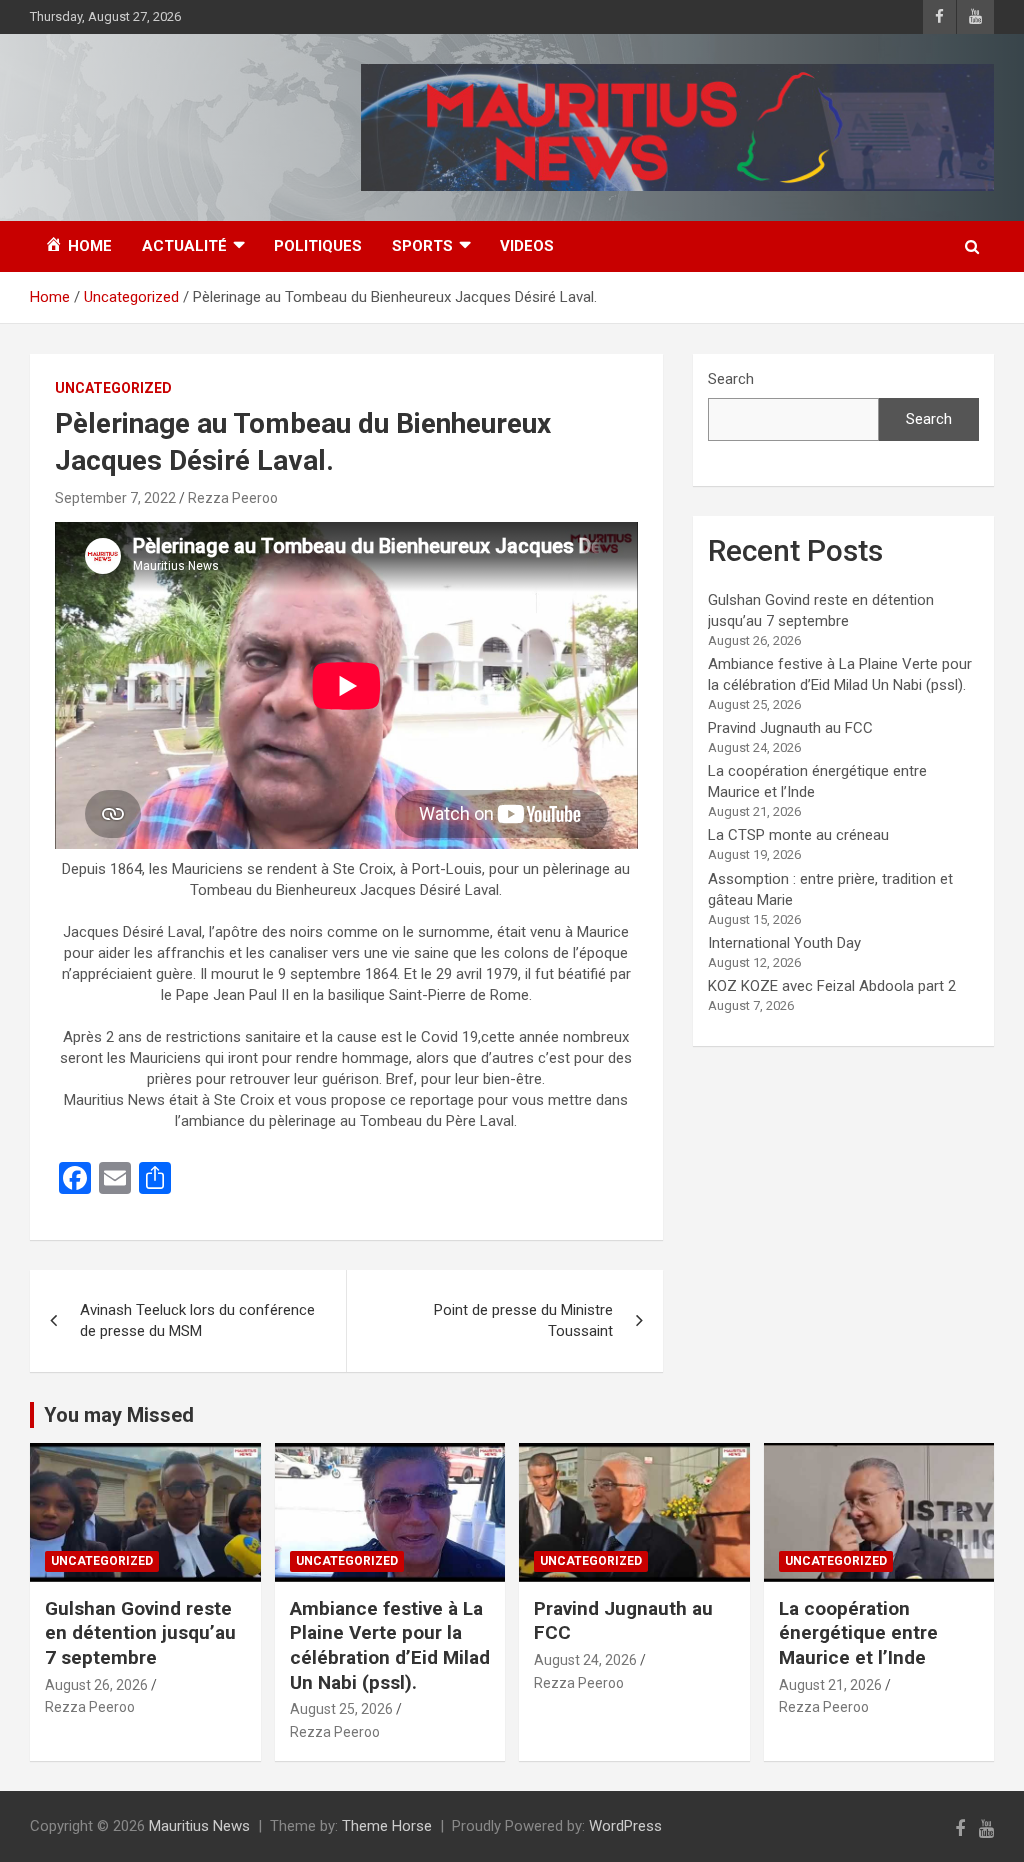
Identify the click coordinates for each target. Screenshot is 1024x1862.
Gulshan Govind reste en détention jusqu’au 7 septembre (140, 1633)
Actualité (184, 246)
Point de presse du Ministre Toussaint (523, 1320)
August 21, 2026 (830, 1685)
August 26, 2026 (96, 1685)
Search (731, 379)
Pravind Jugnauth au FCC (790, 728)
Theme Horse (387, 1826)
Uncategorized (113, 388)
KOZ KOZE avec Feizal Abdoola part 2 (832, 986)
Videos (527, 246)
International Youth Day (784, 943)
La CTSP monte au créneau (798, 835)
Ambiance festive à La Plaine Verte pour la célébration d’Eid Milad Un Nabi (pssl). (390, 1645)
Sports (422, 246)
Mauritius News (199, 1826)
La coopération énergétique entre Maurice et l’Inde (858, 1633)
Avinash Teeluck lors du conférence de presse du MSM (197, 1320)
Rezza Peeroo (233, 498)
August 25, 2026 (341, 1709)
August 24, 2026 (585, 1660)
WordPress (625, 1826)
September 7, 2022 (115, 498)
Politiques (318, 246)
